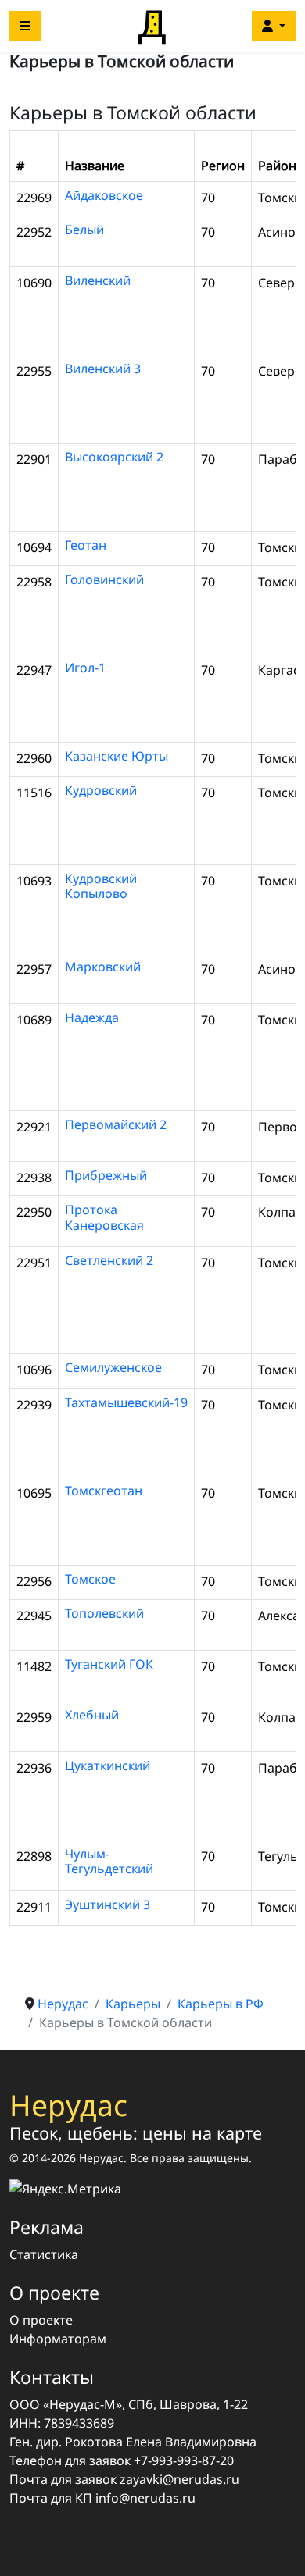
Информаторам (58, 2339)
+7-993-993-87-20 (184, 2460)
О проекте (41, 2320)
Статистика (44, 2254)
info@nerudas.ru (145, 2498)
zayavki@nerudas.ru (179, 2479)
